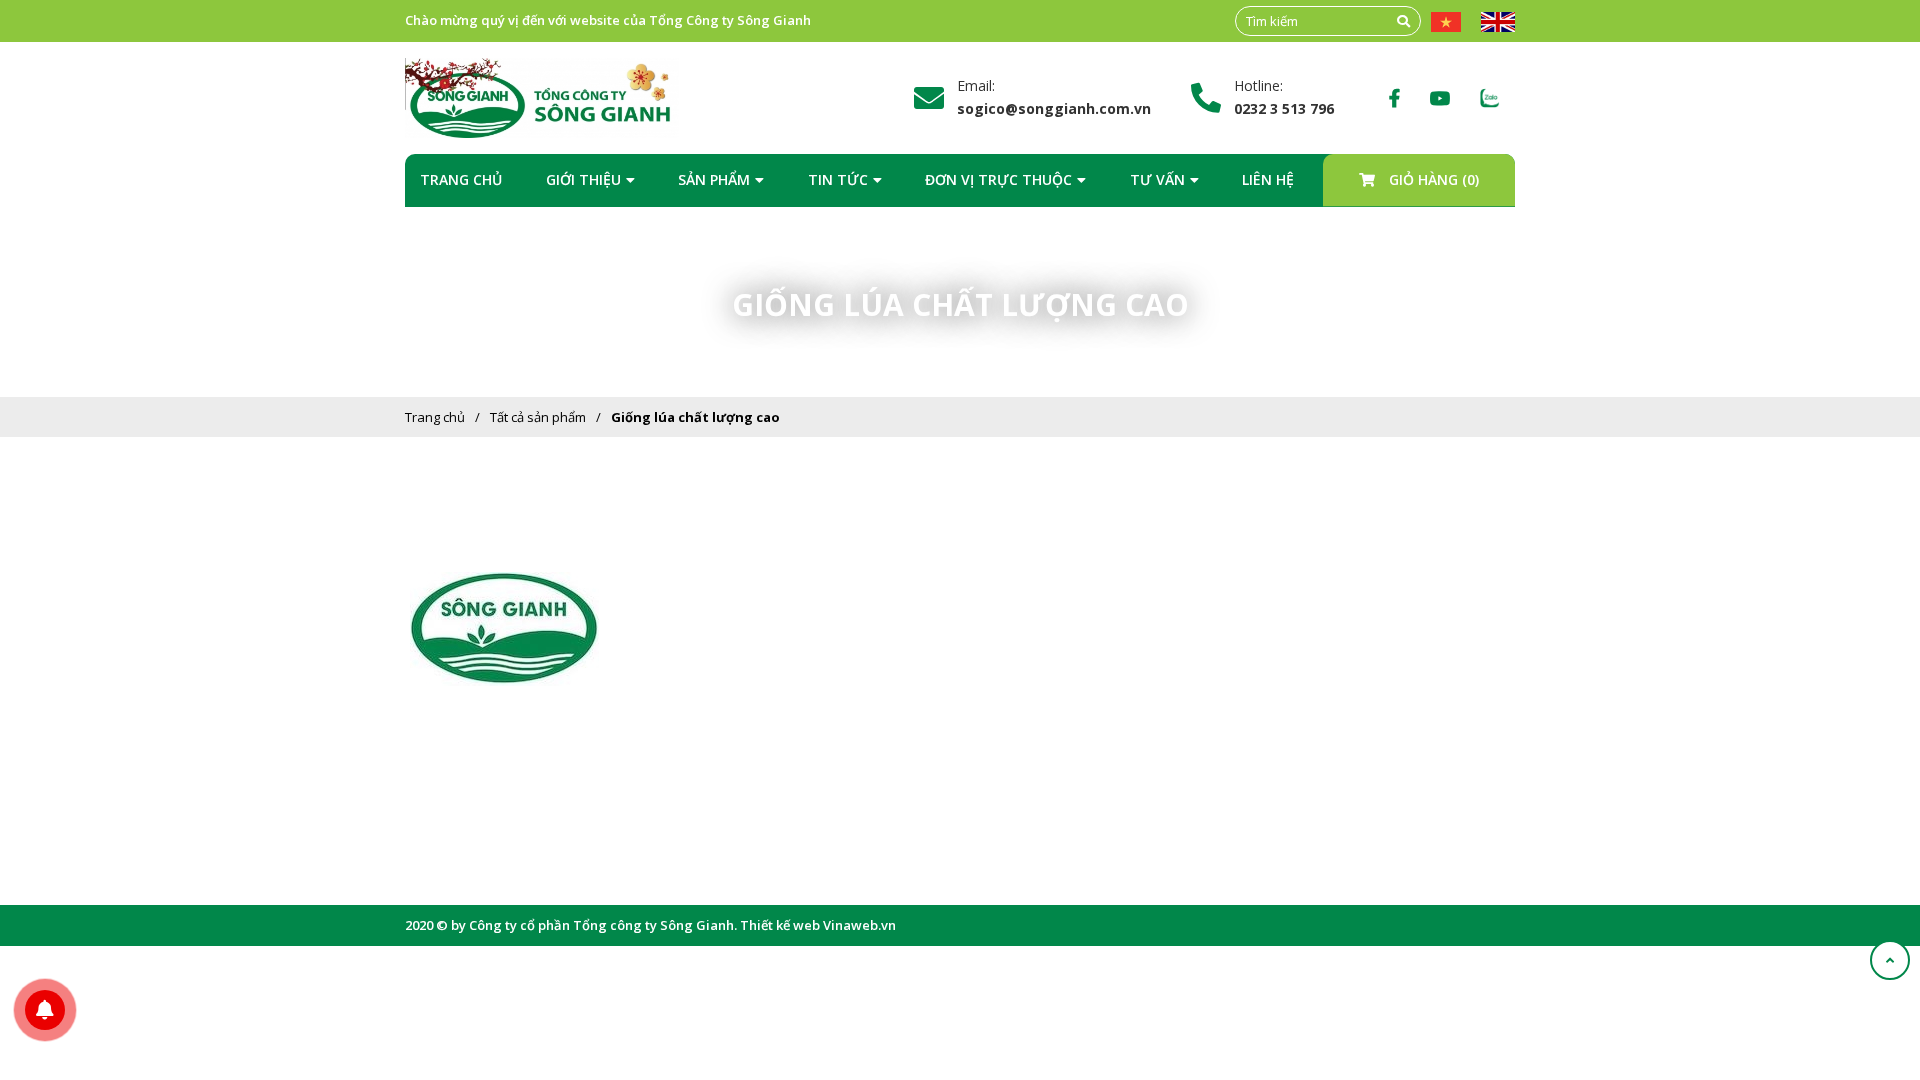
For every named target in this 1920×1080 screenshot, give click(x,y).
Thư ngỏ (787, 637)
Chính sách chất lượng (828, 730)
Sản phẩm (714, 179)
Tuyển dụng (1052, 760)
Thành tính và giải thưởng (838, 760)
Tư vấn (1157, 179)
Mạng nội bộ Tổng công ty (1093, 699)
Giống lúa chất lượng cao (695, 417)
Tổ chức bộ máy (809, 668)
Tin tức (838, 179)
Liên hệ (1268, 179)
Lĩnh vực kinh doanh (823, 699)
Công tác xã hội (808, 791)
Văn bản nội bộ (1062, 668)
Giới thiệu (583, 179)
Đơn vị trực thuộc (998, 179)
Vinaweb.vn (859, 925)
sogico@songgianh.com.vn (526, 803)
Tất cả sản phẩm (538, 417)
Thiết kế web (780, 925)
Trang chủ (461, 179)
